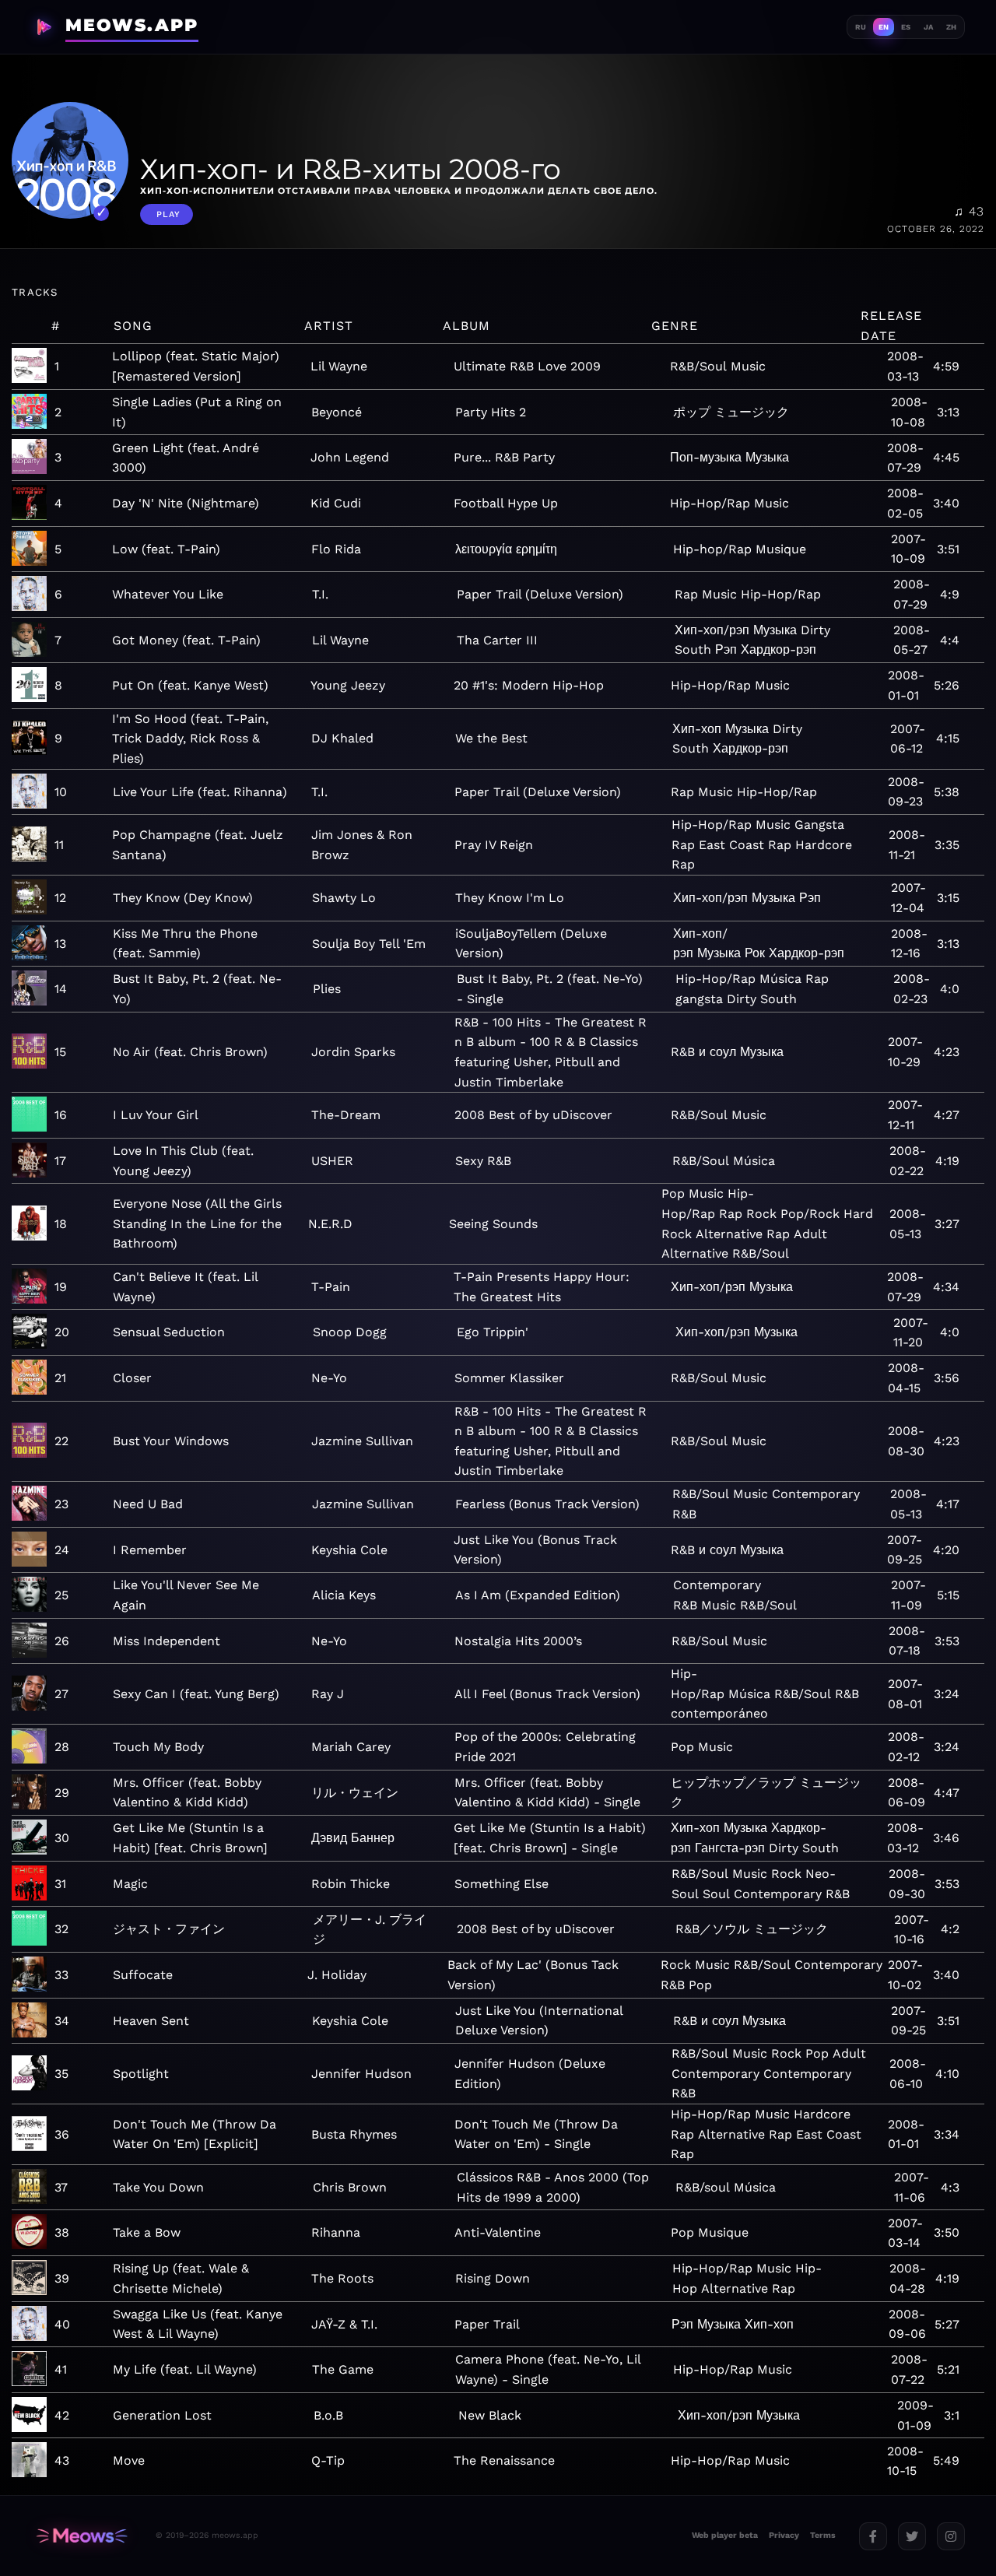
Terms (823, 2535)
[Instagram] (951, 2536)
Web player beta (725, 2535)
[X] (912, 2536)
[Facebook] (873, 2536)
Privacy (784, 2535)
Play (168, 214)
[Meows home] (82, 2536)
